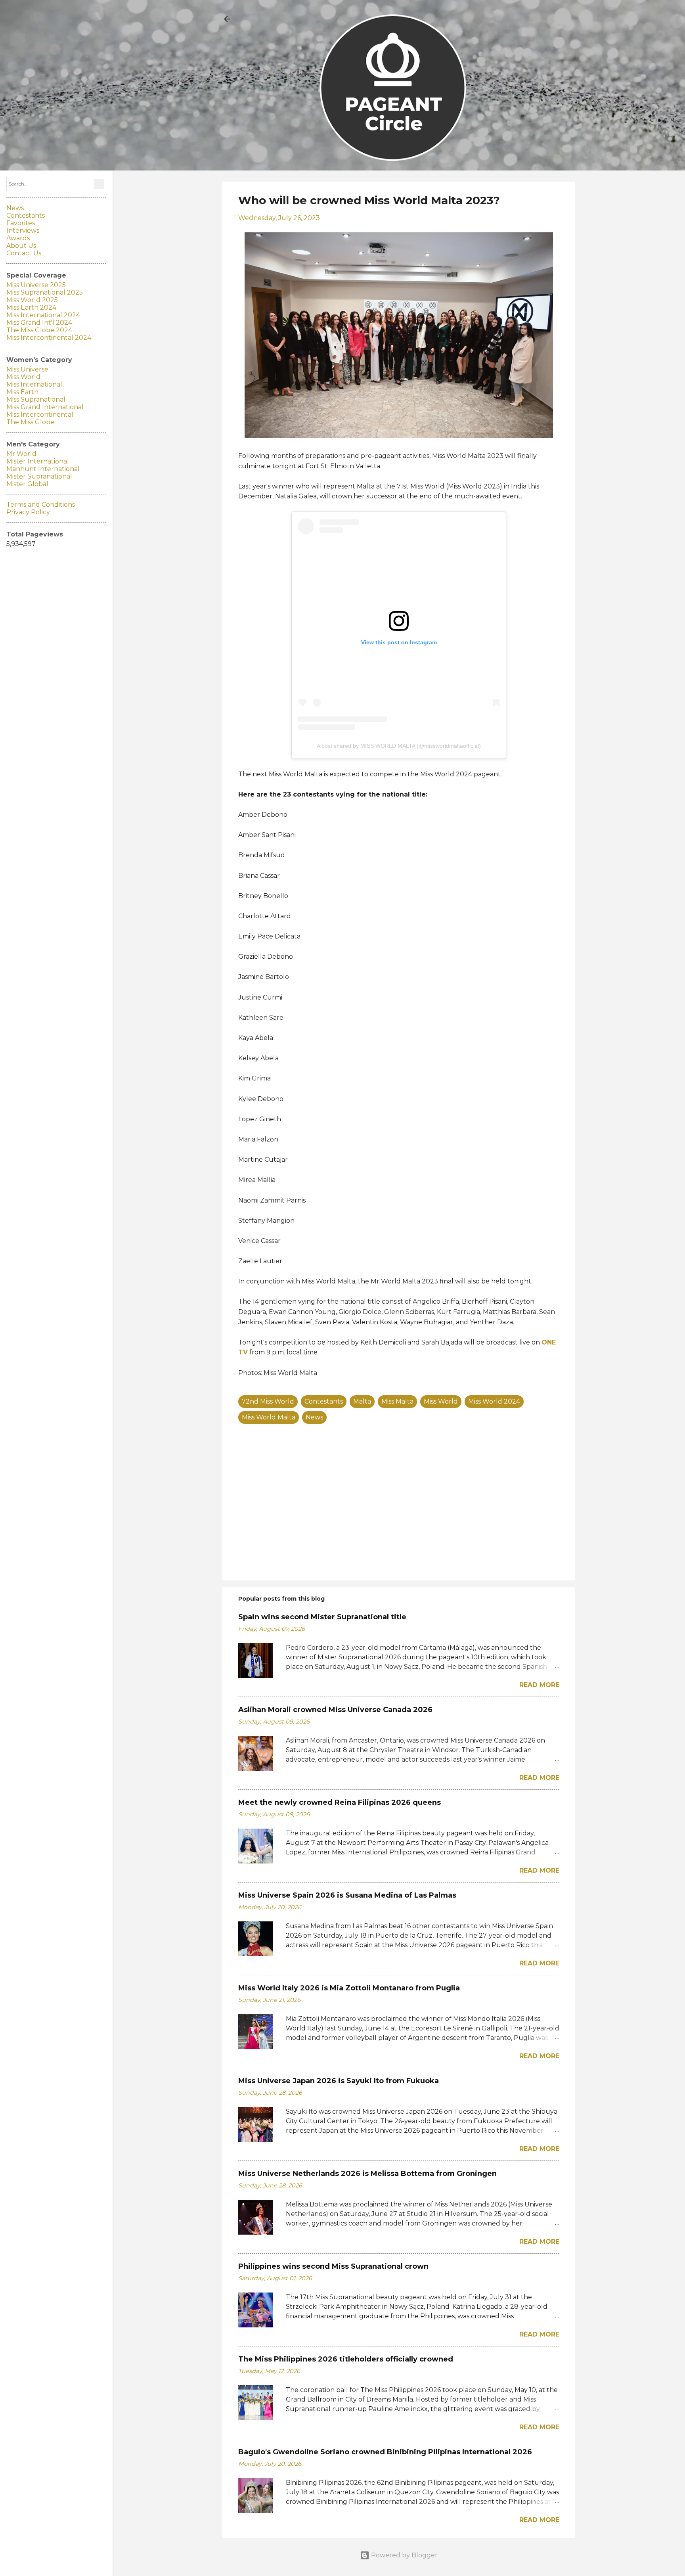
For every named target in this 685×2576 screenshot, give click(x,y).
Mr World (21, 454)
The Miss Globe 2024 (39, 330)
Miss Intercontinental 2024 (49, 338)
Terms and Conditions (41, 505)
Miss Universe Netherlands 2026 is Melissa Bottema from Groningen (367, 2174)
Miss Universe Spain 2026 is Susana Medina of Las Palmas (347, 1895)
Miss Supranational (36, 399)
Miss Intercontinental (40, 415)
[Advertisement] (399, 1507)
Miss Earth (22, 392)
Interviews (23, 231)
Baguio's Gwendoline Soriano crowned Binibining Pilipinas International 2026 (385, 2452)
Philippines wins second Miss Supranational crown (333, 2266)
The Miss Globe (30, 422)
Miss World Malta (269, 1417)
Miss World (441, 1401)
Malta (362, 1401)
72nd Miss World (268, 1401)
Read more (539, 1685)
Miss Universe (27, 369)
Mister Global (27, 484)
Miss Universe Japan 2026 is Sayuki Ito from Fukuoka (339, 2081)
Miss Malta (397, 1401)
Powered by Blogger (404, 2555)
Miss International (34, 384)
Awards (18, 238)
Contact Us (24, 253)
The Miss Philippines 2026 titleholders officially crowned (346, 2359)
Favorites (21, 223)
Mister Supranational (39, 476)
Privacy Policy (28, 512)
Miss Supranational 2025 (45, 292)
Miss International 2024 (43, 315)
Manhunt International (43, 469)
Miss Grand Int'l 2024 (39, 323)
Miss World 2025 (32, 300)
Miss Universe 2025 (36, 285)
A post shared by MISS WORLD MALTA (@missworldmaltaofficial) (399, 746)
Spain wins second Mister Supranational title (322, 1617)
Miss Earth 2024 (31, 307)
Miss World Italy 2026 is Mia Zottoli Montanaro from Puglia (349, 1988)
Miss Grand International (45, 407)
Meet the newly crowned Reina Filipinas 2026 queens (340, 1802)
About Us (21, 246)
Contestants (324, 1401)
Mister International (38, 461)
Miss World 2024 (494, 1401)
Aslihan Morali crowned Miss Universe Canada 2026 (335, 1710)
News (314, 1417)
